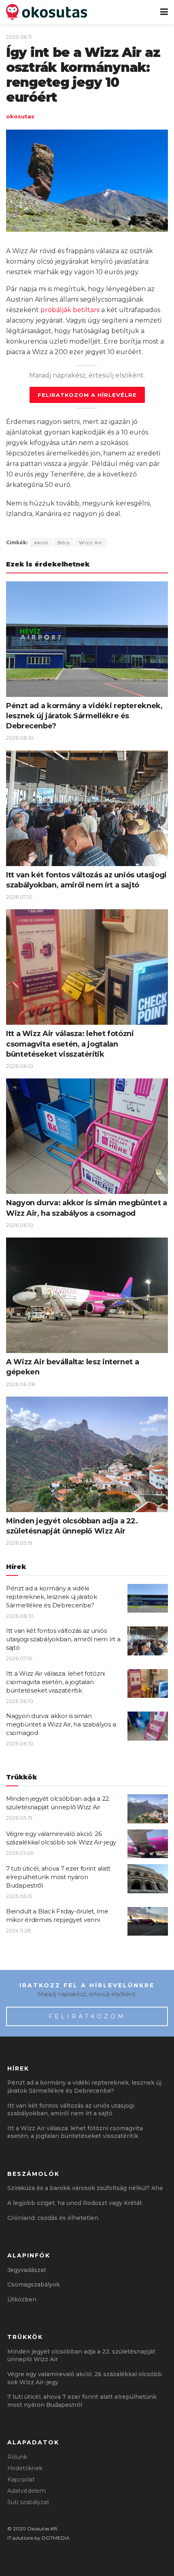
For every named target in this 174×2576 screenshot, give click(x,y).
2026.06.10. (20, 1066)
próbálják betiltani (70, 310)
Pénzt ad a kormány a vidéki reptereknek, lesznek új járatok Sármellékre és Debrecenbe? (84, 716)
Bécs (64, 542)
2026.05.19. (20, 1543)
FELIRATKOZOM (87, 2016)
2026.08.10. (20, 738)
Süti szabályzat (28, 2502)
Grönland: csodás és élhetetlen (53, 2218)
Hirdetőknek (25, 2468)
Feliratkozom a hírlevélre (87, 395)
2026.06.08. (21, 1384)
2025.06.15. (20, 1896)
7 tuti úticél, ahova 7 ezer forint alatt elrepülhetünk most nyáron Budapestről (58, 1877)
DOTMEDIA (56, 2538)
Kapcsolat (21, 2480)
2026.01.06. (20, 1853)
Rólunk (17, 2457)
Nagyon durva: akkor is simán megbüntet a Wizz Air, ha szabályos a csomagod (61, 1724)
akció (41, 542)
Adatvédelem (27, 2491)
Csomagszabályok (34, 2284)
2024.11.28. (19, 1930)
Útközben (22, 2299)
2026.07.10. (20, 897)
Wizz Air (91, 542)
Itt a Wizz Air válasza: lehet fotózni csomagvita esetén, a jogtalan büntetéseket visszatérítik (70, 1044)
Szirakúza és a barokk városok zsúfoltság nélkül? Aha (85, 2188)
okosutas (20, 116)
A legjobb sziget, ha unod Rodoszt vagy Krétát (75, 2203)
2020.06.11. (19, 37)
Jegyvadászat (27, 2270)
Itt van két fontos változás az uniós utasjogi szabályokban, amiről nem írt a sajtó (63, 1639)
